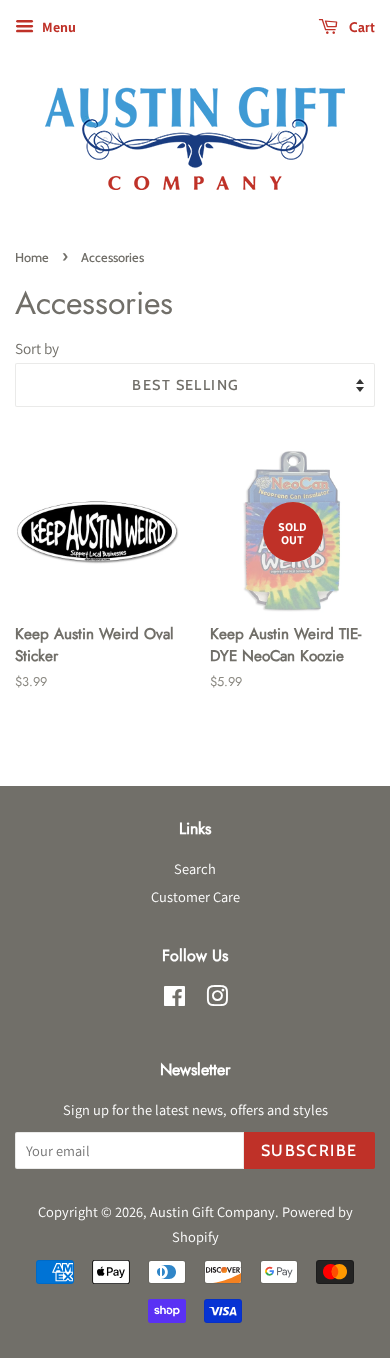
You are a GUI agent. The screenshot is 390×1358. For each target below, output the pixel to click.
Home (32, 257)
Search (195, 868)
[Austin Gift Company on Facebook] (174, 999)
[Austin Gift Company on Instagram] (217, 999)
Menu (57, 27)
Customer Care (195, 896)
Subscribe (309, 1150)
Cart (360, 27)
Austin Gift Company (212, 1211)
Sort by (37, 348)
